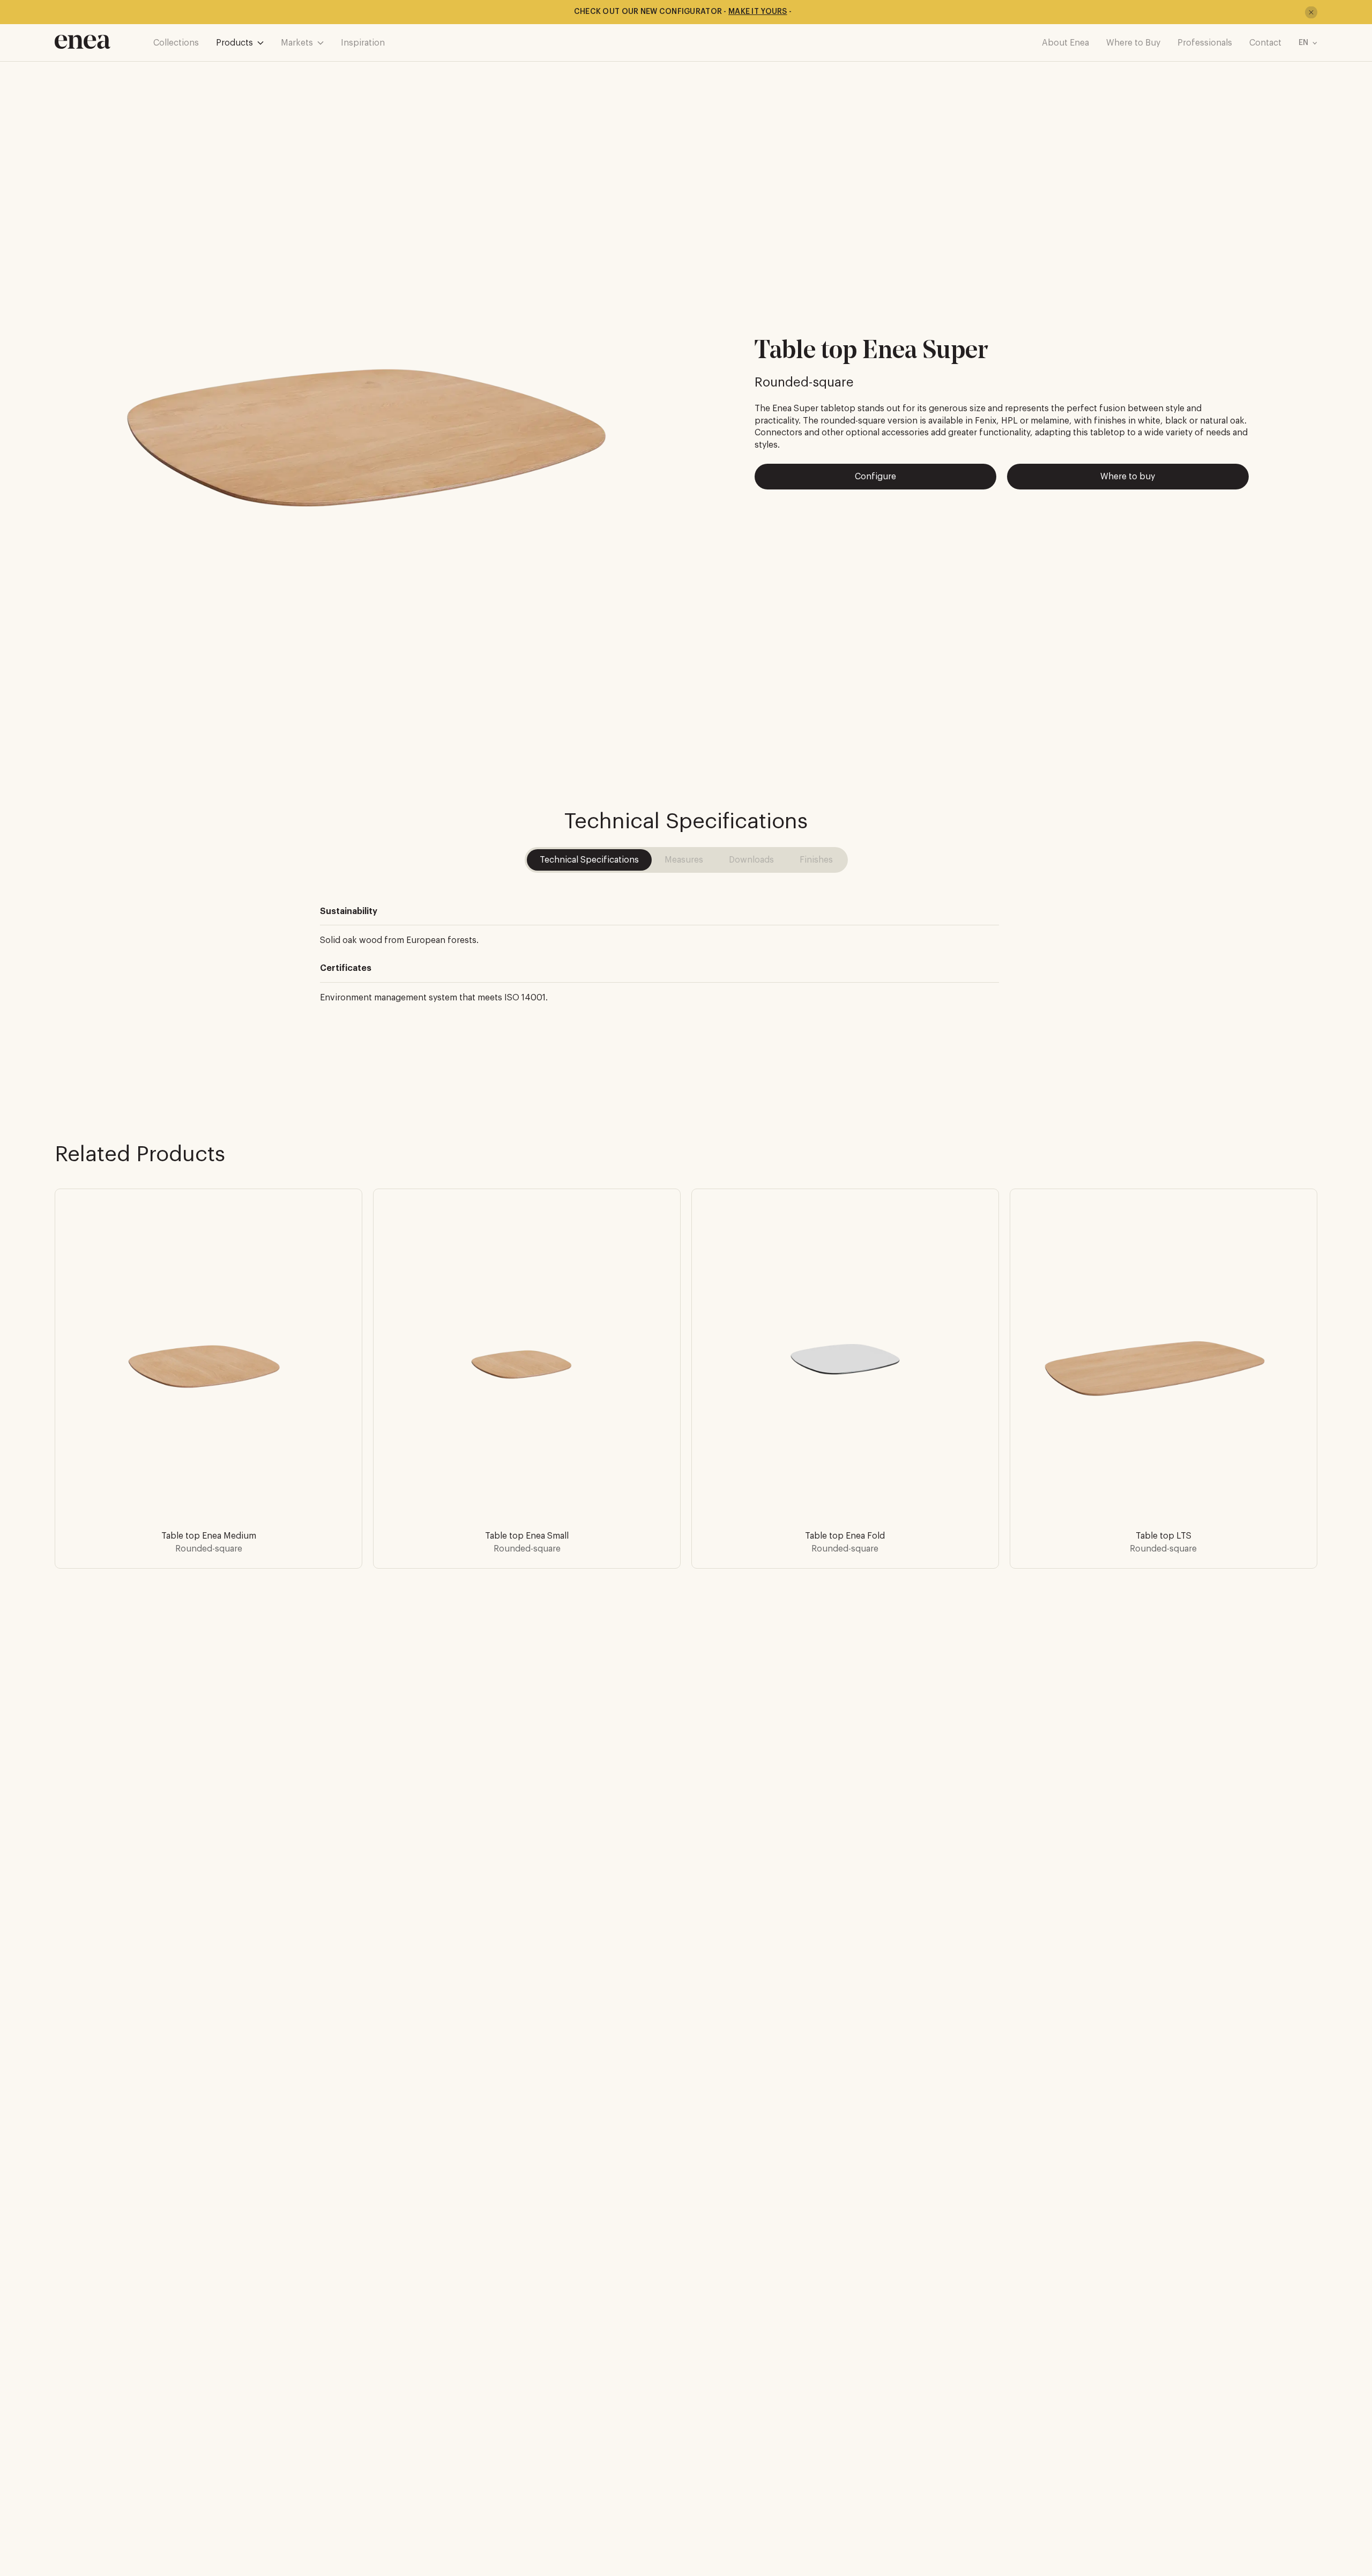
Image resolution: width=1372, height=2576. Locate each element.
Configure (875, 477)
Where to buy (1128, 477)
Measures (684, 860)
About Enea (1065, 43)
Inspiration (363, 43)
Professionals (1205, 43)
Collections (176, 43)
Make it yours (758, 12)
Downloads (751, 860)
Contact (1265, 43)
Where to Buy (1133, 43)
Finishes (816, 860)
